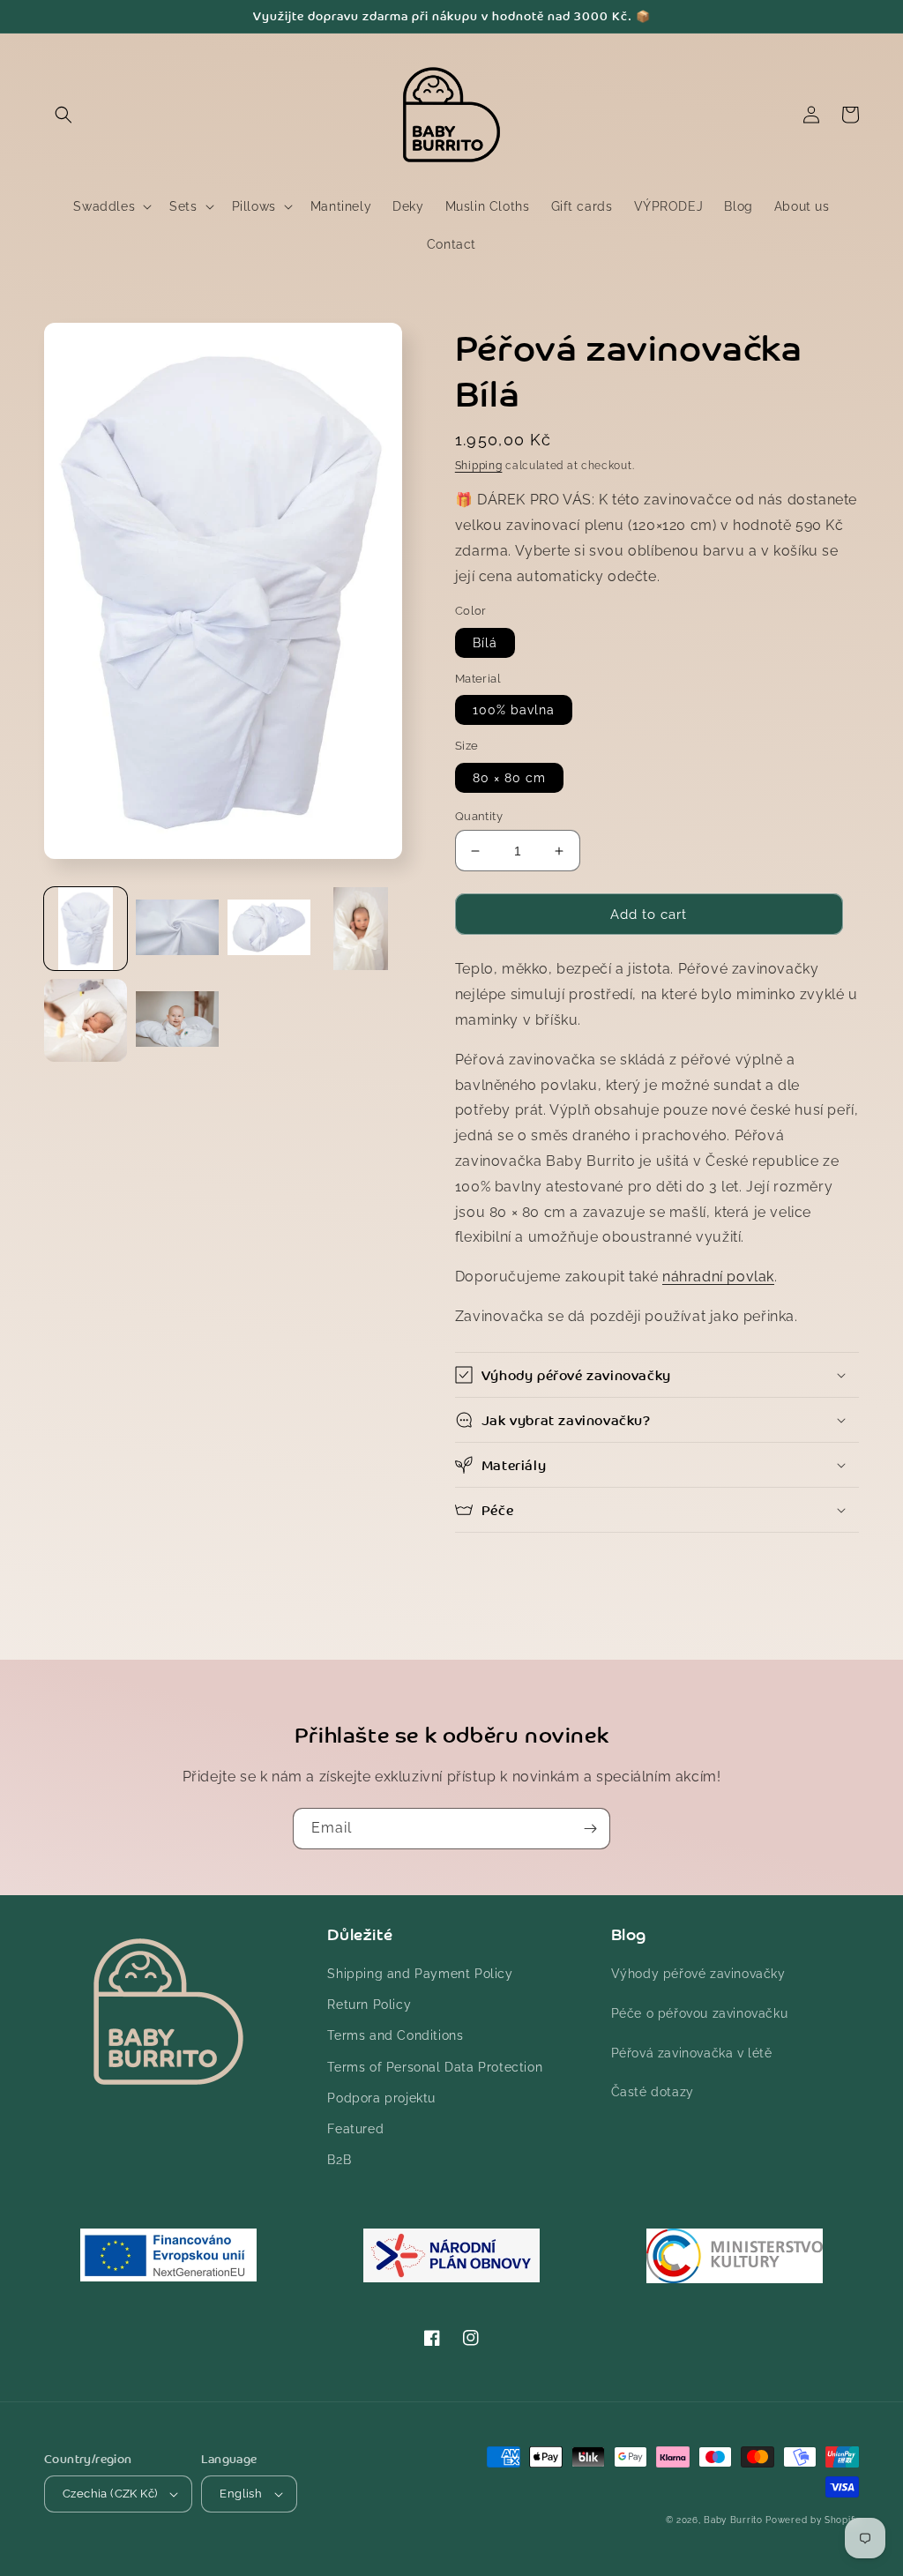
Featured (355, 2129)
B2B (339, 2160)
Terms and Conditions (395, 2035)
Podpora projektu (381, 2098)
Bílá (485, 643)
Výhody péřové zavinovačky (698, 1974)
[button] (63, 115)
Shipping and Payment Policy (420, 1974)
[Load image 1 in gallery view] (86, 929)
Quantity (479, 816)
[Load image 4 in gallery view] (361, 929)
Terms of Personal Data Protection (435, 2067)
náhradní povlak (718, 1277)
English (241, 2494)
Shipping (479, 466)
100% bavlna (514, 710)
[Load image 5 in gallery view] (86, 1020)
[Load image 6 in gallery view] (177, 1020)
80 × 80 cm (509, 778)
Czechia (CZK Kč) (110, 2494)
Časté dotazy (653, 2092)
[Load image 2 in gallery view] (177, 929)
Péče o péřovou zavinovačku (700, 2013)
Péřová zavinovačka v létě (692, 2053)
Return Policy (369, 2005)
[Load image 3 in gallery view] (269, 929)
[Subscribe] (590, 1829)
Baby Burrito (733, 2520)
